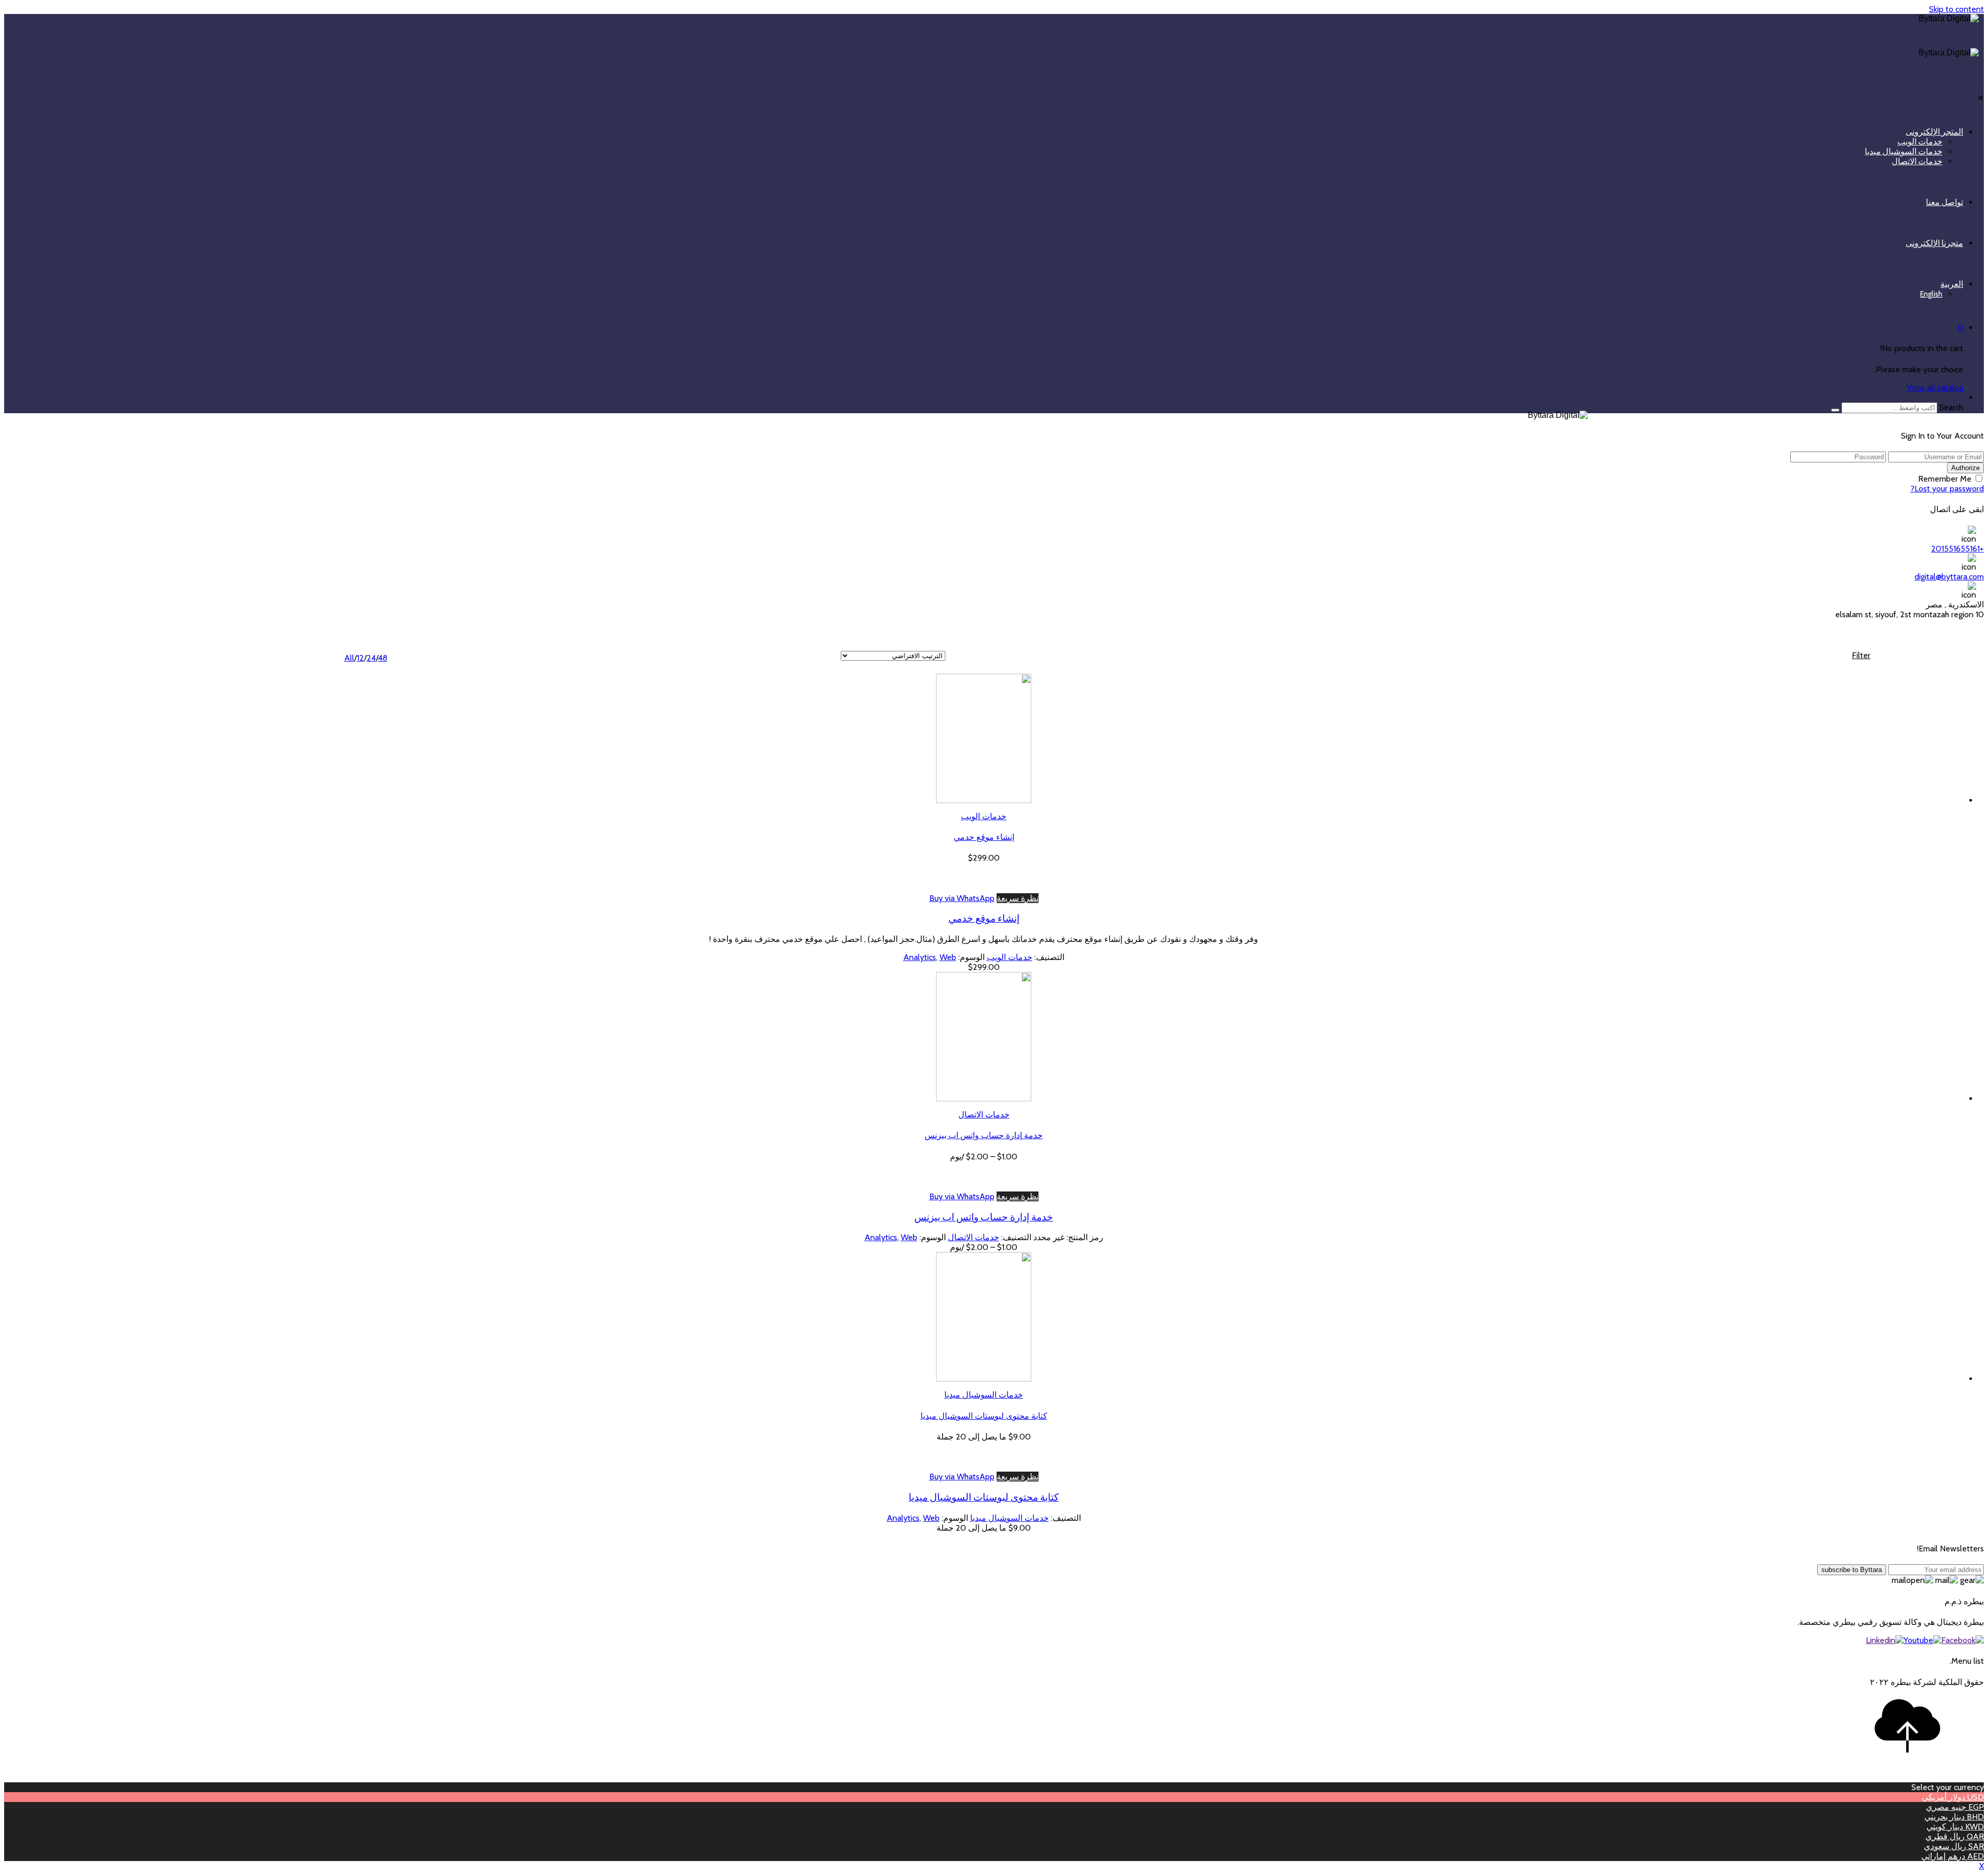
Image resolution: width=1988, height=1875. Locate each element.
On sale (1842, 666)
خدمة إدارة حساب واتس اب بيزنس (984, 1135)
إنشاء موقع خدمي (984, 837)
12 (360, 658)
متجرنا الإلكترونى (1934, 243)
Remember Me (1945, 479)
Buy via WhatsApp (962, 898)
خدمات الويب (1920, 142)
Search (1951, 407)
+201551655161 (1957, 549)
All (349, 658)
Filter (1861, 655)
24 (371, 658)
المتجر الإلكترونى (1934, 132)
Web (948, 957)
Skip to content (1956, 9)
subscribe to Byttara (1852, 1570)
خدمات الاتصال (1917, 161)
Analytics (920, 957)
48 (383, 658)
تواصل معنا (1945, 202)
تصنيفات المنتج (1845, 718)
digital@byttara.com (1949, 577)
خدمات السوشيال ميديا (1904, 151)
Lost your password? (1947, 489)
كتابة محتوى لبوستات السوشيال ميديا (984, 1416)
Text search (1850, 675)
